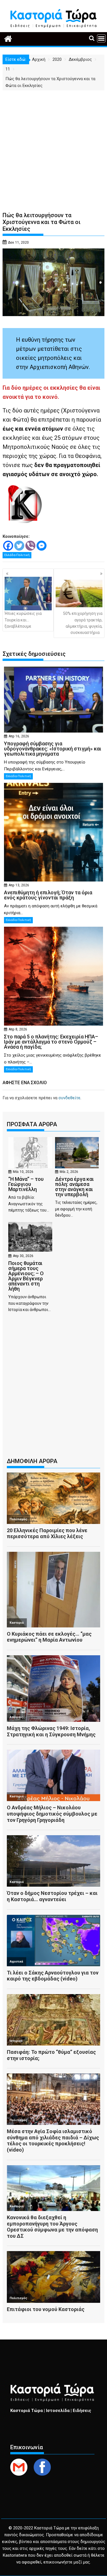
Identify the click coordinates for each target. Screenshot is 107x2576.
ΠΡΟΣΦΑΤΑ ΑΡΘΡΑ (32, 1124)
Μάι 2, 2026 (69, 1172)
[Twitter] (19, 546)
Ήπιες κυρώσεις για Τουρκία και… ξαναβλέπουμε (23, 620)
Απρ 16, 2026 (19, 736)
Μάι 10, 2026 (23, 1172)
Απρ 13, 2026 (19, 885)
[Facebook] (8, 546)
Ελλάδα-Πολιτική (17, 555)
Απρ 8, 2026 (18, 1029)
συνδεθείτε (69, 1098)
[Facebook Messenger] (42, 546)
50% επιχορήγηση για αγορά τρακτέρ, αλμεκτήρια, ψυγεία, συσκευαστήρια (83, 623)
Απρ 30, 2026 (23, 1256)
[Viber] (30, 546)
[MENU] (101, 38)
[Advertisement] (53, 147)
